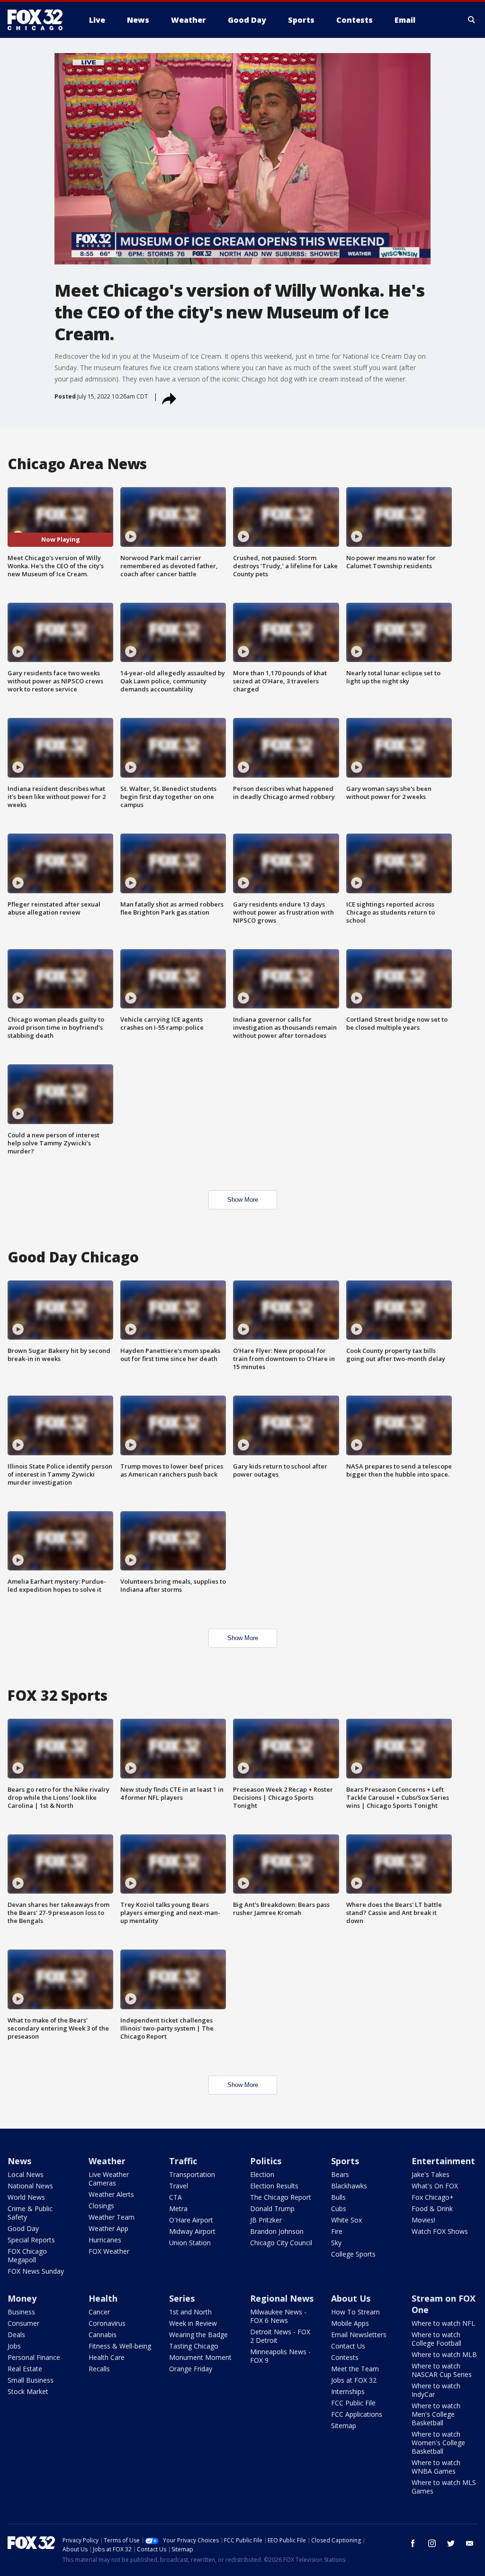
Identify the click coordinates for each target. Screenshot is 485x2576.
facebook (413, 2543)
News (19, 2161)
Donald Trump (272, 2209)
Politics (266, 2161)
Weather (107, 2161)
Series (182, 2298)
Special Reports (31, 2240)
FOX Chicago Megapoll (27, 2255)
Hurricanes (105, 2240)
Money (22, 2298)
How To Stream (355, 2312)
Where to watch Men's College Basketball (436, 2414)
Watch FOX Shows (440, 2231)
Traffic (183, 2161)
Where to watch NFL (443, 2323)
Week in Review (193, 2323)
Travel (179, 2186)
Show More (243, 1200)
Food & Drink (432, 2209)
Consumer (23, 2323)
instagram (432, 2543)
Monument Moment (200, 2357)
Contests (345, 2357)
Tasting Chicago (194, 2346)
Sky (336, 2243)
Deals (16, 2335)
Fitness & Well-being (120, 2346)
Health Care (107, 2357)
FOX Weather (109, 2251)
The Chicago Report (281, 2197)
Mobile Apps (350, 2323)
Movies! (423, 2220)
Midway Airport (192, 2231)
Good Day (23, 2228)
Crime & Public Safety (30, 2213)
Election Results (274, 2186)
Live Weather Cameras (109, 2179)
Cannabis (103, 2335)
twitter (451, 2543)
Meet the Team (355, 2369)
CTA (175, 2197)
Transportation (192, 2174)
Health (103, 2298)
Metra (178, 2209)
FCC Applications (357, 2414)
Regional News (282, 2298)
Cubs (339, 2209)
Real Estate (25, 2369)
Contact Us (348, 2346)
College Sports (353, 2254)
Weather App (108, 2228)
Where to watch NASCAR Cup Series (442, 2370)
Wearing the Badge (198, 2335)
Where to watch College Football (436, 2339)
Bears (340, 2174)
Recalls (99, 2369)
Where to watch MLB (444, 2354)
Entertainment (443, 2161)
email (470, 2543)
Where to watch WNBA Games (436, 2467)
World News (26, 2197)
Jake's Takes (431, 2174)
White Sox (346, 2220)
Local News (26, 2174)
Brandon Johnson (277, 2231)
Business (21, 2312)
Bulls (338, 2197)
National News (30, 2186)
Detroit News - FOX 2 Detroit (280, 2336)
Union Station (190, 2243)
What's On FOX (435, 2186)
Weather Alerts (111, 2194)
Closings (101, 2206)
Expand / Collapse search (472, 20)
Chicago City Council (281, 2243)
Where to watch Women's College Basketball (438, 2443)
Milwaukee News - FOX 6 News (278, 2316)
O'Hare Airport (191, 2220)
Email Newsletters (359, 2335)
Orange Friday (191, 2369)
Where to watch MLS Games (444, 2487)
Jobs (14, 2346)
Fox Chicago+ (433, 2197)
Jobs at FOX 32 (354, 2380)
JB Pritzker (266, 2220)
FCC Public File (353, 2403)
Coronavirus (107, 2323)
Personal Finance (34, 2357)
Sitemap (344, 2426)
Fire (337, 2231)
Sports (345, 2161)
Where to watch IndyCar (436, 2390)
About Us (351, 2298)
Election (262, 2174)
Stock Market (28, 2391)
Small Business (31, 2380)
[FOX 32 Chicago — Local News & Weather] (39, 20)
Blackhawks (349, 2186)
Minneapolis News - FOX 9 (280, 2356)
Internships (348, 2391)
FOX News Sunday (36, 2271)
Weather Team (112, 2217)
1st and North (190, 2312)
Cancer (99, 2312)
